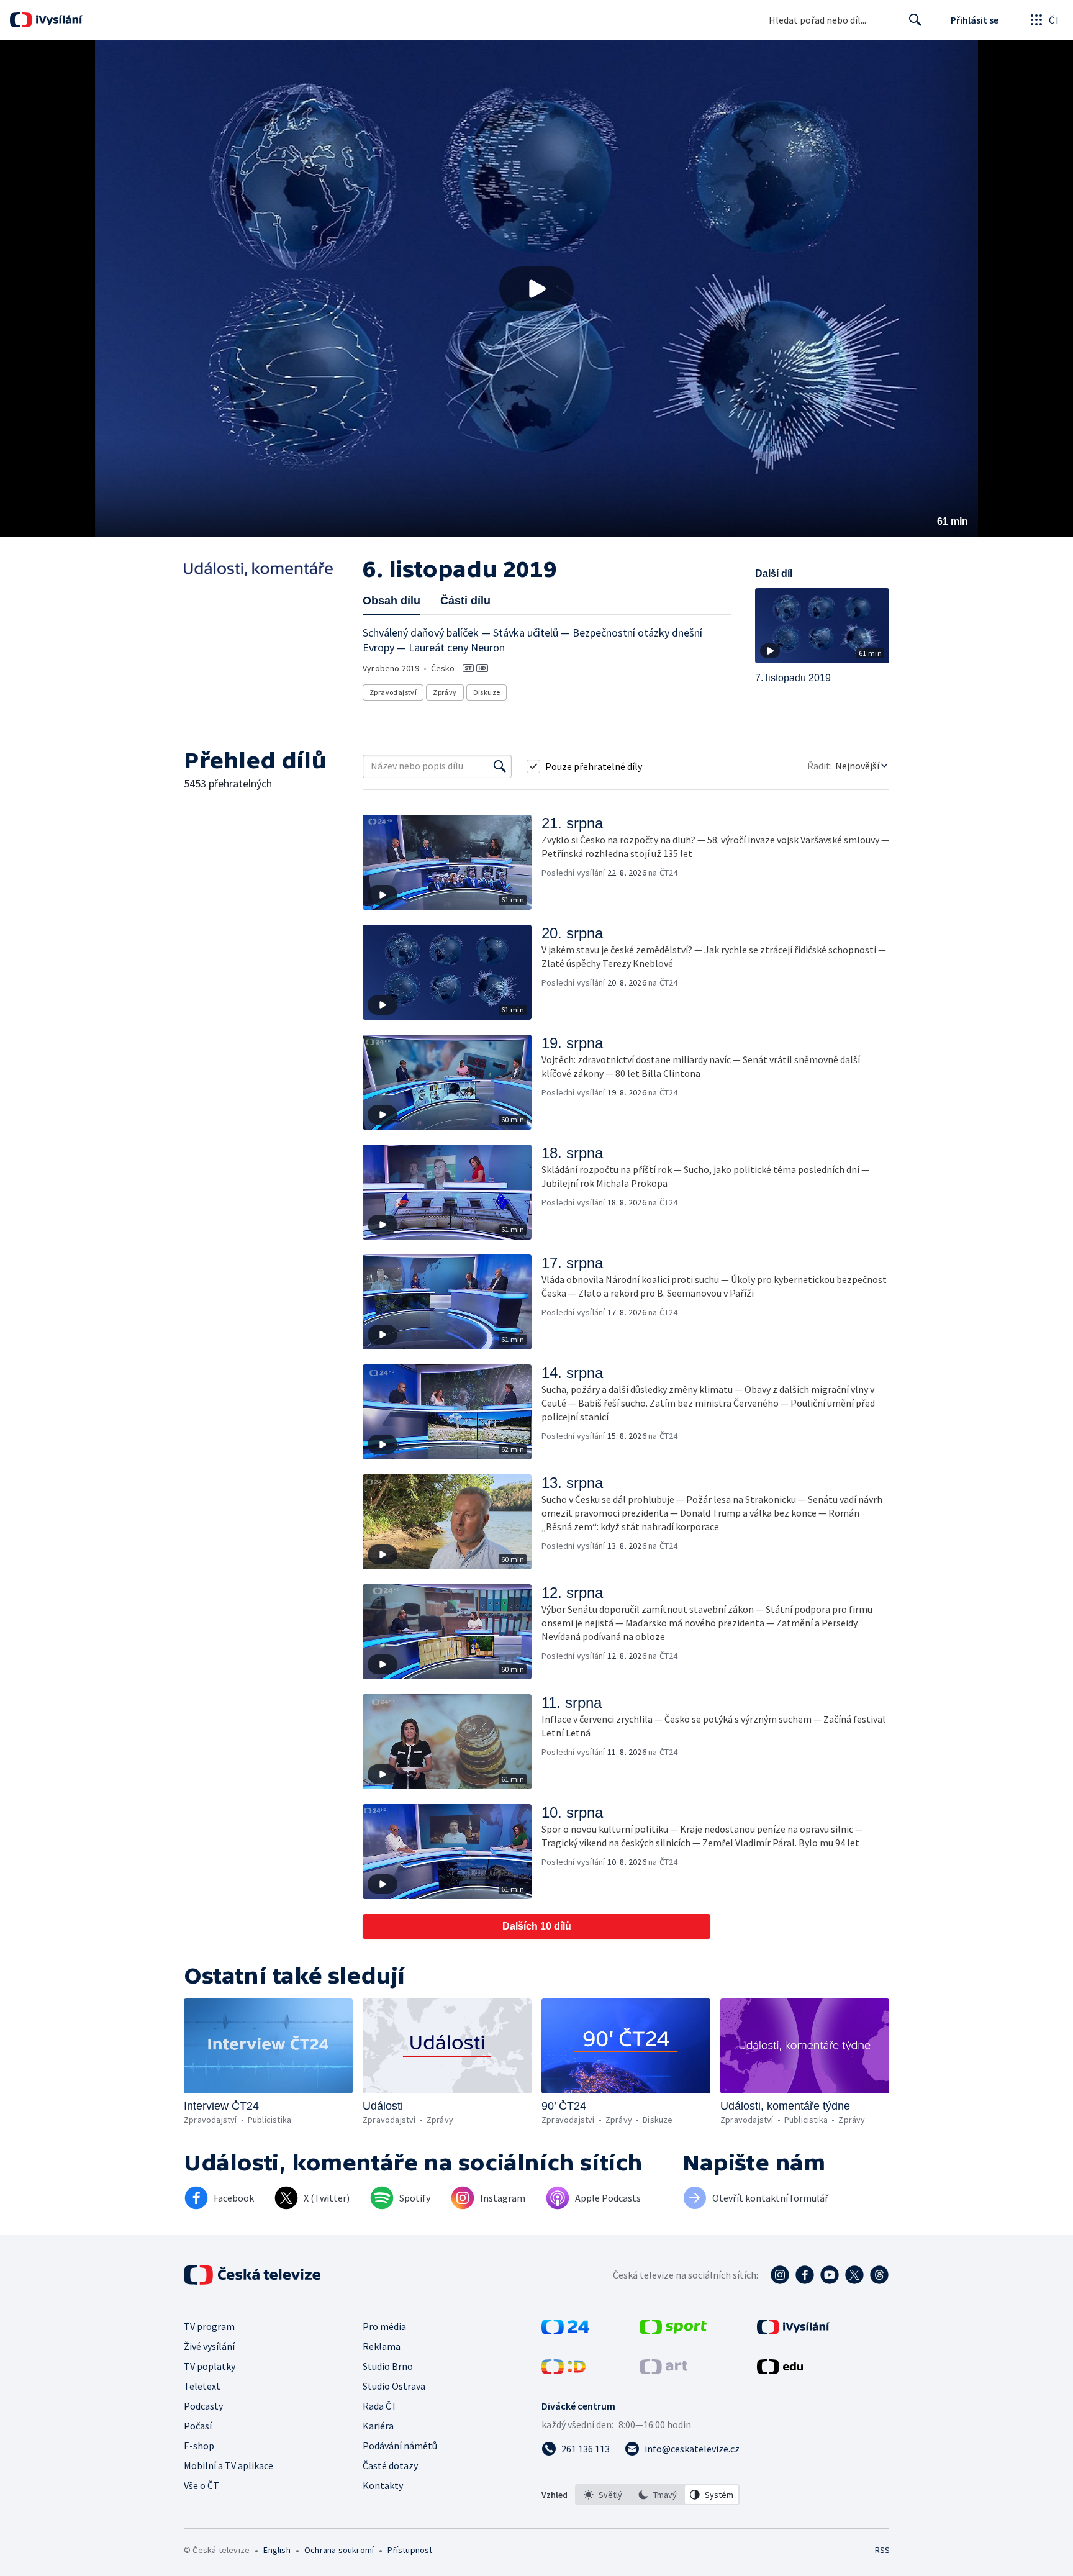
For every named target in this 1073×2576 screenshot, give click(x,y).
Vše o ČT (201, 2485)
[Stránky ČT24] (565, 2331)
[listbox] (657, 2495)
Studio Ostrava (394, 2386)
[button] (536, 289)
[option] (603, 2495)
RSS (882, 2550)
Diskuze (487, 692)
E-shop (199, 2446)
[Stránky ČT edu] (780, 2370)
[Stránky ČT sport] (673, 2331)
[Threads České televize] (879, 2275)
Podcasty (203, 2406)
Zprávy (445, 692)
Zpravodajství (393, 692)
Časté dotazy (390, 2465)
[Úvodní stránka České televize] (253, 2275)
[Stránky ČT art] (663, 2370)
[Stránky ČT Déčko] (564, 2370)
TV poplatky (210, 2366)
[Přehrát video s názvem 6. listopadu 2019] (536, 289)
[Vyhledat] (500, 766)
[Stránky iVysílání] (793, 2331)
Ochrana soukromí (339, 2550)
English (277, 2550)
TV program (209, 2326)
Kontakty (383, 2485)
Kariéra (378, 2426)
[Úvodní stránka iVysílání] (57, 20)
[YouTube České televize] (830, 2275)
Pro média (384, 2326)
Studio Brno (388, 2366)
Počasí (198, 2426)
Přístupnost (410, 2550)
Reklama (382, 2346)
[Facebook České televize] (805, 2275)
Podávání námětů (400, 2446)
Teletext (202, 2386)
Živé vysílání (209, 2346)
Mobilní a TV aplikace (229, 2465)
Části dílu (465, 601)
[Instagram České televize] (780, 2275)
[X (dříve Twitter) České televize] (854, 2275)
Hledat (915, 20)
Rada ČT (380, 2406)
